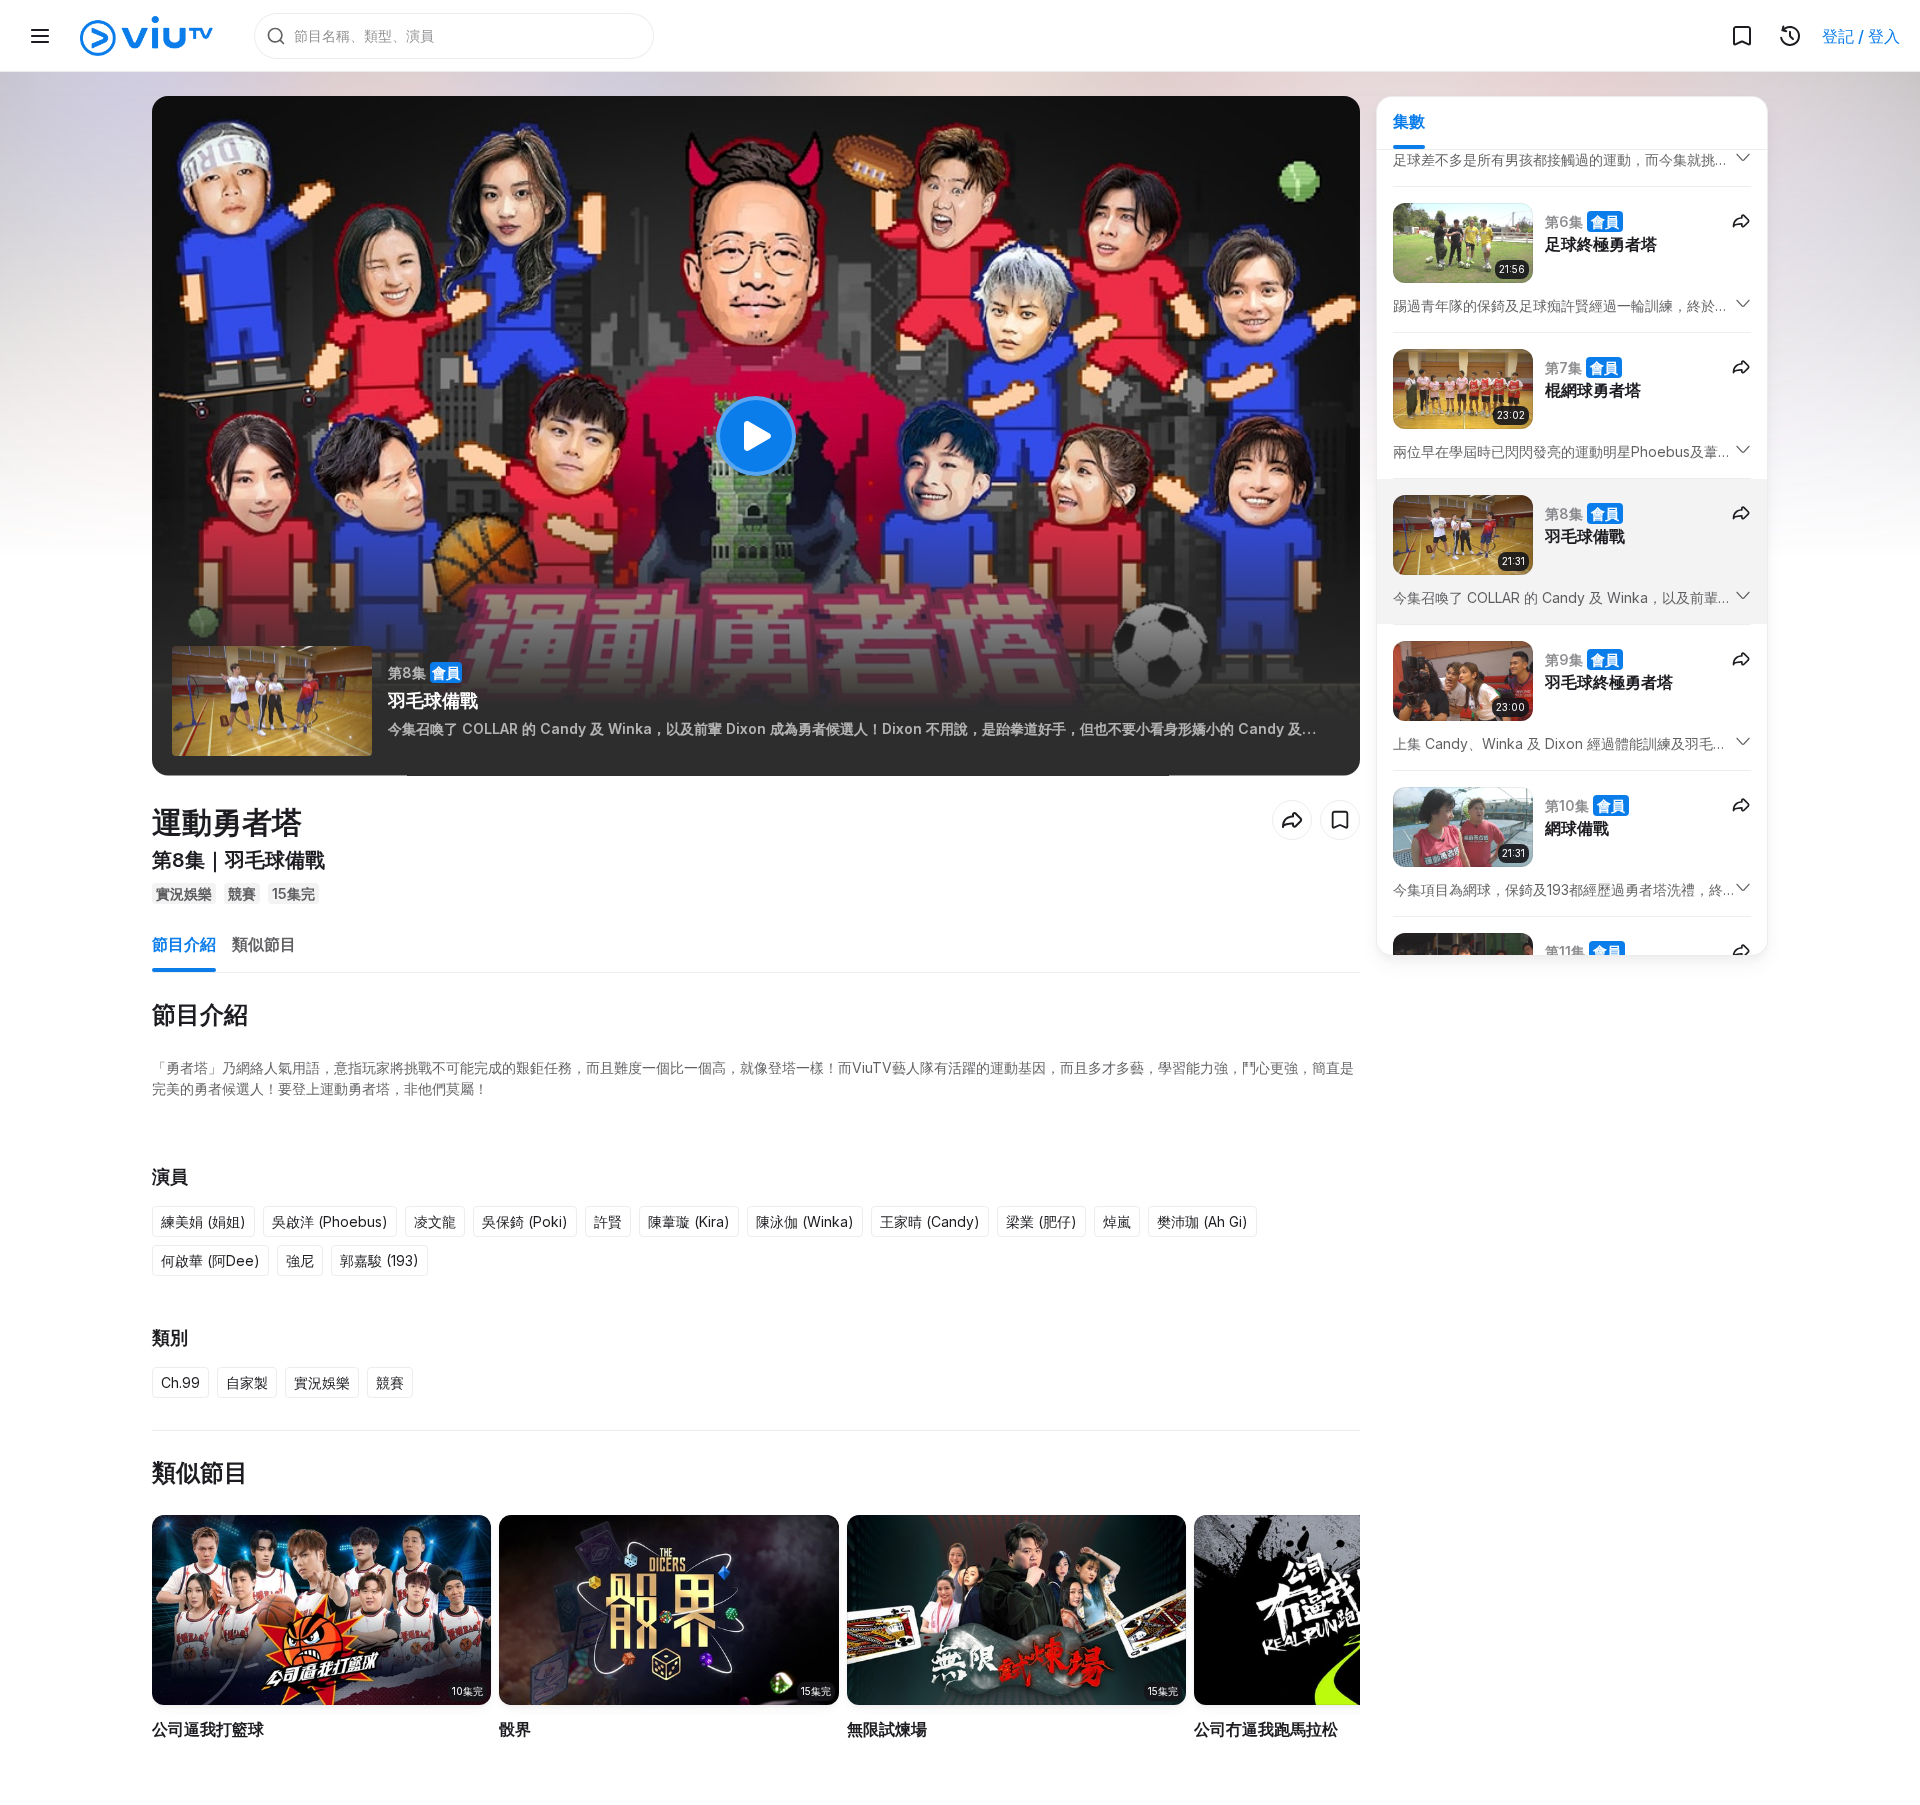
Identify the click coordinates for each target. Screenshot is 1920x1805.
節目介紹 (184, 944)
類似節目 (264, 944)
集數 (1409, 121)
